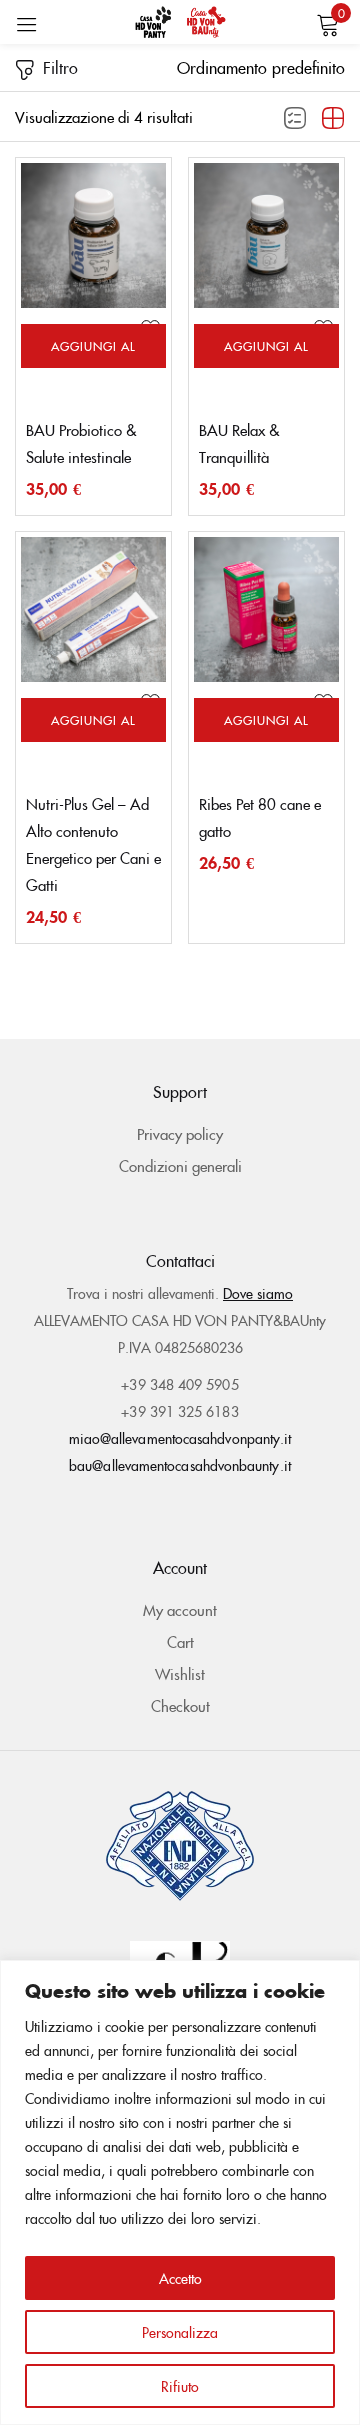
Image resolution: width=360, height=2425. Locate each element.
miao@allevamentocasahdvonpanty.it (180, 1438)
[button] (261, 67)
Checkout (180, 1705)
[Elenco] (295, 119)
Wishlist (180, 1673)
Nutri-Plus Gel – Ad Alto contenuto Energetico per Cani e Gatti (93, 844)
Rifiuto (180, 2386)
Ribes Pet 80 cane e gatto (260, 817)
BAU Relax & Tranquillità (239, 443)
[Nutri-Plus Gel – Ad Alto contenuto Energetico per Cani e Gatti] (93, 609)
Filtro (60, 67)
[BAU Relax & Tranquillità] (266, 235)
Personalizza (180, 2332)
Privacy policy (180, 1133)
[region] (180, 2192)
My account (180, 1609)
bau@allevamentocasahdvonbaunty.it (180, 1465)
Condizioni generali (180, 1165)
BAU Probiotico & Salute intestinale (81, 443)
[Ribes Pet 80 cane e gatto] (266, 609)
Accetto (180, 2278)
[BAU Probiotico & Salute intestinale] (93, 235)
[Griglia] (333, 119)
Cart (180, 1641)
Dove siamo (258, 1293)
